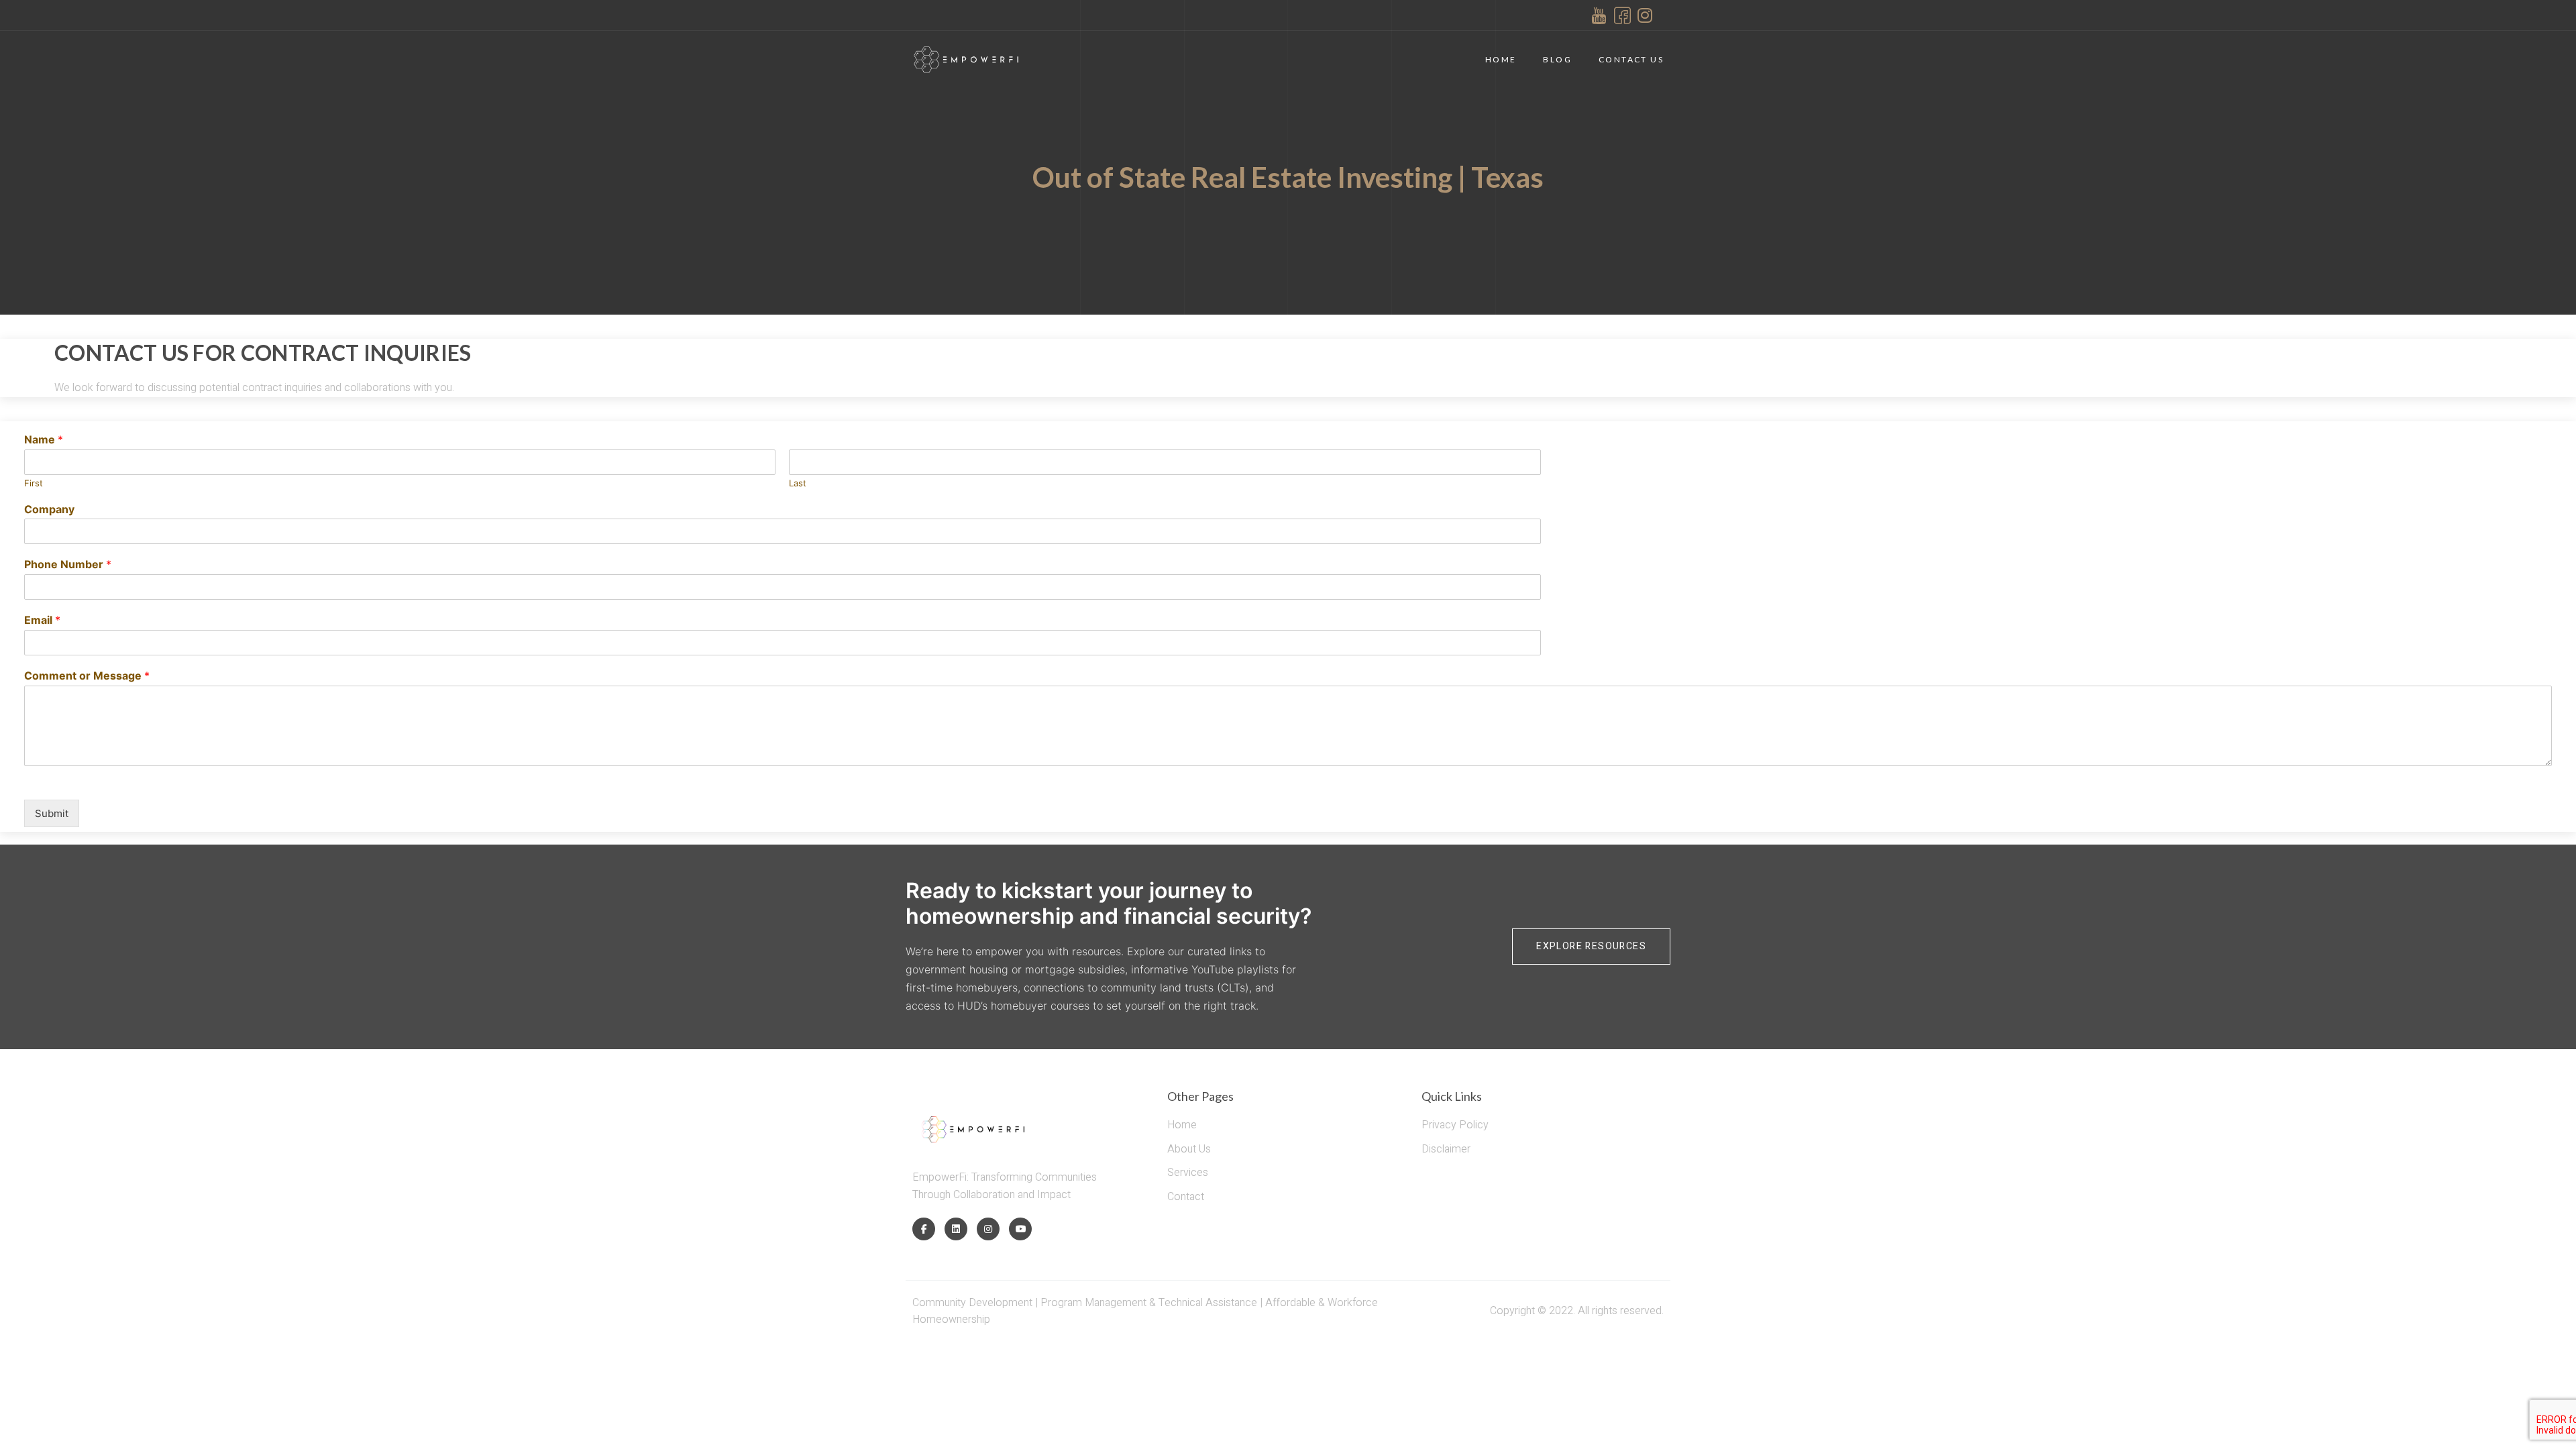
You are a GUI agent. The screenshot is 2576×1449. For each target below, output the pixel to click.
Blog (1557, 59)
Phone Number (68, 564)
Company (49, 509)
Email (42, 620)
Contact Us (1631, 59)
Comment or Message (87, 676)
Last (798, 483)
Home (1501, 59)
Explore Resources (1591, 946)
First (34, 483)
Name (44, 439)
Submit (52, 813)
